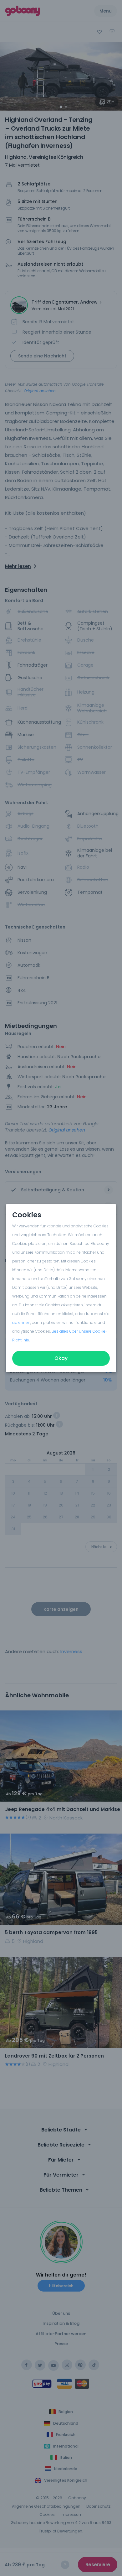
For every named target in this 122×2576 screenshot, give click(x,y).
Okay (61, 1358)
